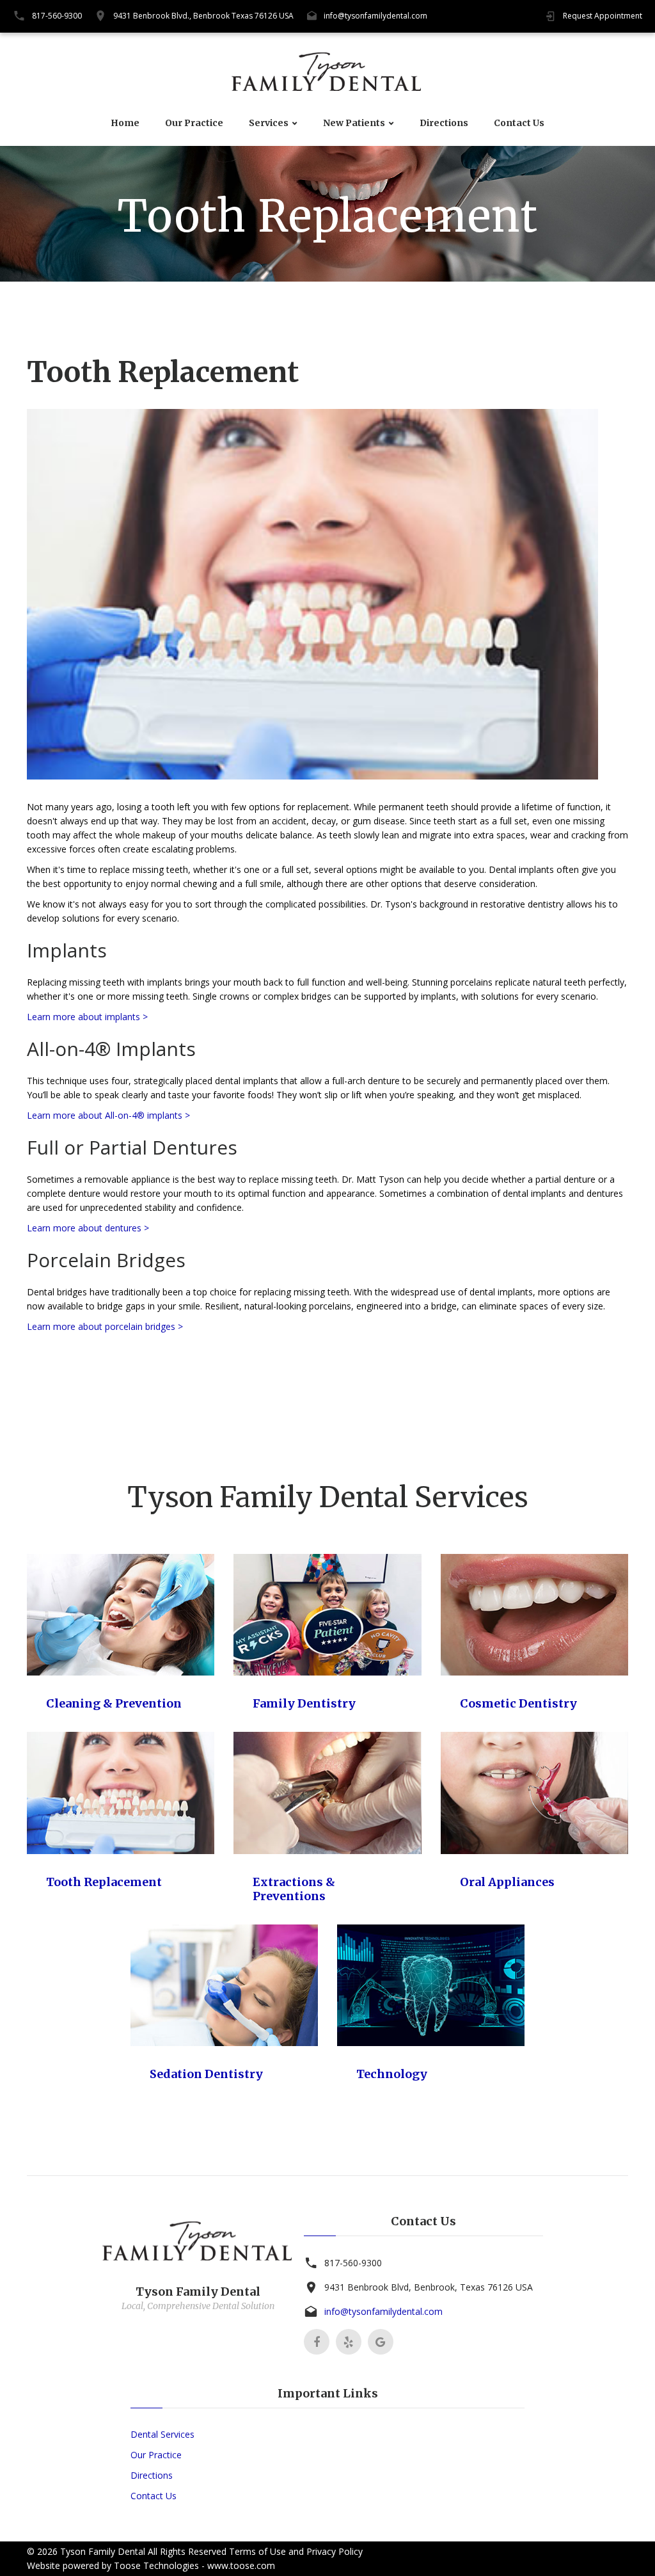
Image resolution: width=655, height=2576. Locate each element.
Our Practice (194, 123)
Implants (67, 950)
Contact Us (519, 123)
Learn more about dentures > (88, 1228)
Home (125, 123)
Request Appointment (603, 16)
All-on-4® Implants (111, 1049)
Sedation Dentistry (206, 2074)
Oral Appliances (507, 1882)
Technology (392, 2074)
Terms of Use (257, 2551)
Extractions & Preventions (294, 1889)
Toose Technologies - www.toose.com (194, 2565)
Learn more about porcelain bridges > (105, 1326)
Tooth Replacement (104, 1882)
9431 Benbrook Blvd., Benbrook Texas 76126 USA (203, 16)
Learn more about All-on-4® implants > (108, 1115)
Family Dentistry (304, 1703)
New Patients (354, 123)
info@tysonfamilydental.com (375, 16)
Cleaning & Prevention (114, 1703)
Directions (444, 123)
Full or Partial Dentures (132, 1147)
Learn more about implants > (87, 1017)
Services (269, 123)
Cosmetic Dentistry (518, 1703)
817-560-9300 (57, 16)
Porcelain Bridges (106, 1260)
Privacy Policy (335, 2551)
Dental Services (162, 2434)
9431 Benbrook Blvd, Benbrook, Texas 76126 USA (429, 2287)
